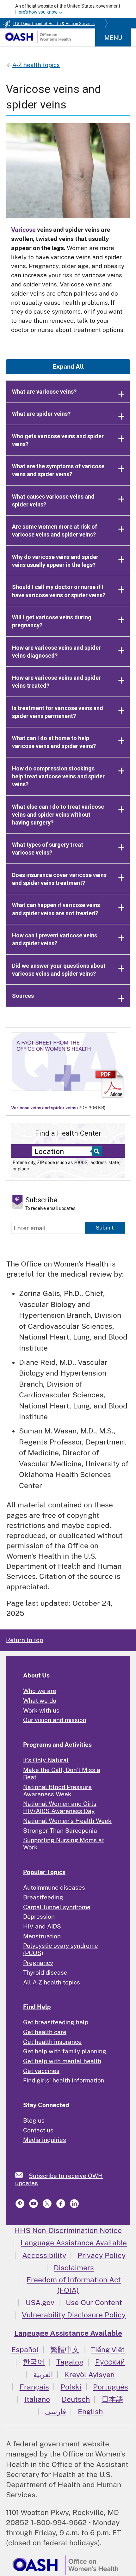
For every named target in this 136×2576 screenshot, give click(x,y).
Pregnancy (38, 1963)
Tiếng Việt (108, 2349)
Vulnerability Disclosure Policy (74, 2315)
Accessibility (44, 2255)
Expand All (68, 366)
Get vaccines (41, 2071)
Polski (71, 2387)
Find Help (37, 2007)
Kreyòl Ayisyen (89, 2374)
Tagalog (70, 2362)
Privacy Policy (102, 2255)
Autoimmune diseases (54, 1887)
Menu (113, 38)
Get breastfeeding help (56, 2022)
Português (111, 2387)
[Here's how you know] (68, 9)
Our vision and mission (55, 1720)
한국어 (34, 2362)
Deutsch (76, 2399)
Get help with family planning (65, 2051)
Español (25, 2349)
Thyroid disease (45, 1972)
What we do (40, 1701)
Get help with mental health (62, 2061)
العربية (43, 2374)
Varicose (23, 230)
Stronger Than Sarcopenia (60, 1831)
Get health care (45, 2032)
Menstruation (42, 1936)
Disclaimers (74, 2268)
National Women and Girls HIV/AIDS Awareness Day (60, 1807)
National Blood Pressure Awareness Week (57, 1791)
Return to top (25, 1640)
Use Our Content (94, 2302)
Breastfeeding (43, 1897)
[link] (22, 2175)
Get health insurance (52, 2042)
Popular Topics (44, 1872)
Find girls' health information (64, 2080)
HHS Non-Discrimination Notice (68, 2230)
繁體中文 (65, 2349)
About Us (36, 1675)
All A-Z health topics (52, 1982)
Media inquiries (45, 2140)
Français (34, 2387)
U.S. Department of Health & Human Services (54, 24)
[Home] (38, 41)
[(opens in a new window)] (21, 2206)
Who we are (40, 1691)
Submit (105, 1228)
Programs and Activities (57, 1745)
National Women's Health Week (67, 1821)
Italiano (37, 2399)
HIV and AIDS (42, 1926)
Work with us (41, 1710)
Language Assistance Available (74, 2243)
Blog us (34, 2120)
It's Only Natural (46, 1760)
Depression (39, 1917)
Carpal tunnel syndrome (57, 1907)
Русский (110, 2362)
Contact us (38, 2130)
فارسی (56, 2411)
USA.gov (40, 2302)
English (90, 2411)
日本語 (112, 2399)
